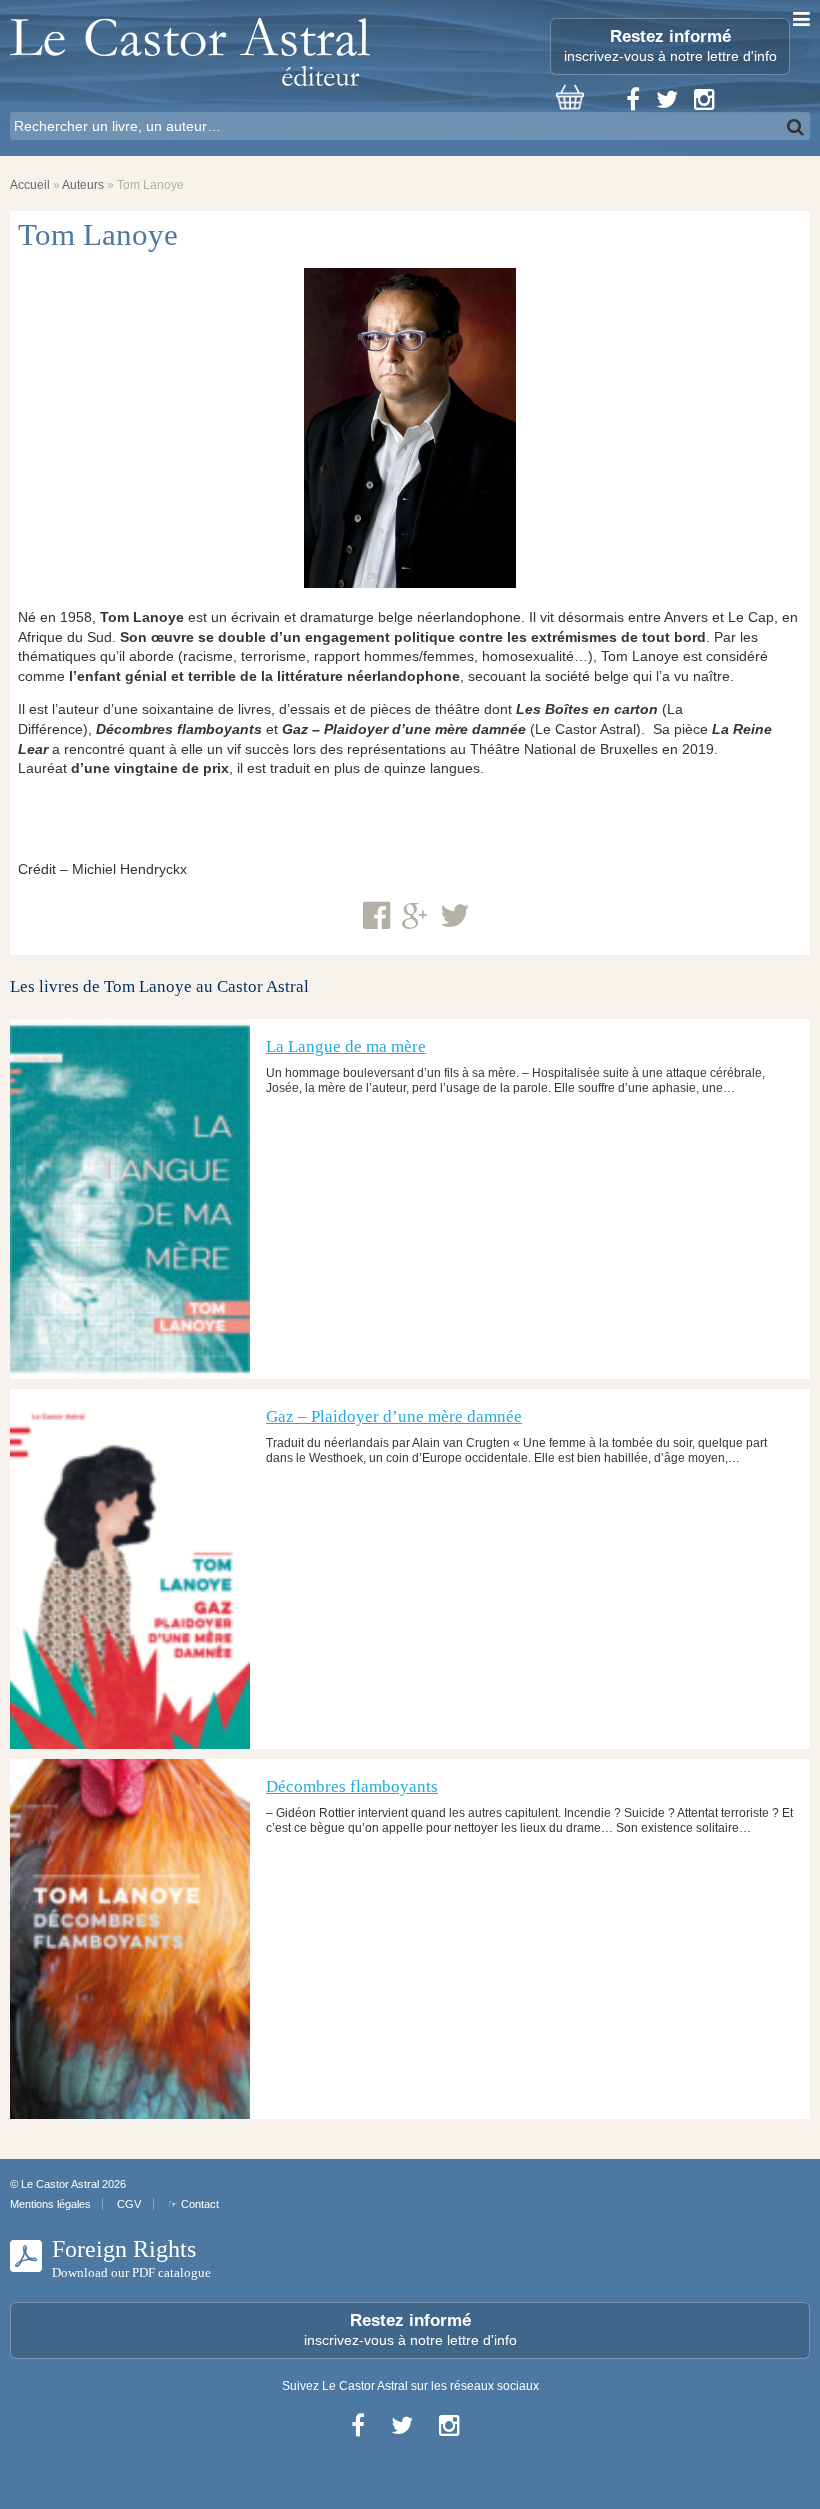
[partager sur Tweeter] (455, 916)
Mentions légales (50, 2204)
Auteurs (83, 185)
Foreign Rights (131, 2258)
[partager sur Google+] (415, 917)
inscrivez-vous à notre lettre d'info (670, 45)
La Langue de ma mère (346, 1046)
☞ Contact (193, 2204)
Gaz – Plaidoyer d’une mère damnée (394, 1416)
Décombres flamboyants (352, 1786)
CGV (129, 2204)
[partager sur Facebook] (376, 916)
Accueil (30, 185)
